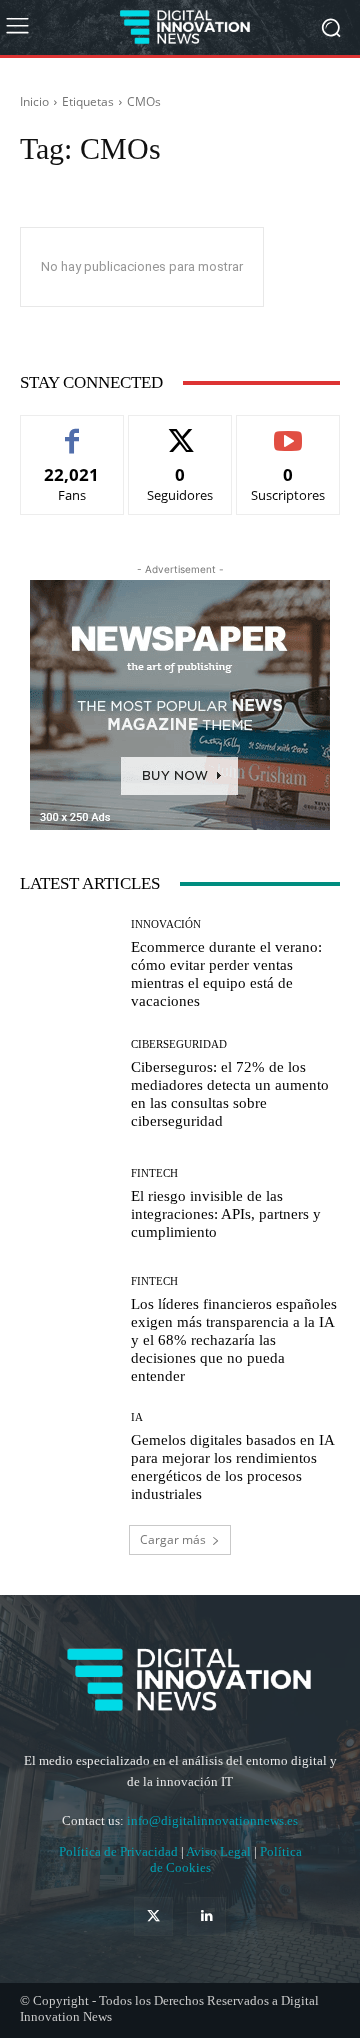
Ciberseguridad (179, 1044)
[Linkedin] (206, 1916)
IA (137, 1417)
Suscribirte (288, 430)
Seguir (180, 430)
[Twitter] (153, 1916)
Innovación (166, 924)
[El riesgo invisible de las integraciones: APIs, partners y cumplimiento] (68, 1204)
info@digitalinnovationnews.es (212, 1820)
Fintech (154, 1173)
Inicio (34, 101)
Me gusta (72, 430)
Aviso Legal (220, 1851)
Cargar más (173, 1539)
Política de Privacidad (120, 1851)
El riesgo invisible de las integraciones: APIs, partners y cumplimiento (226, 1214)
